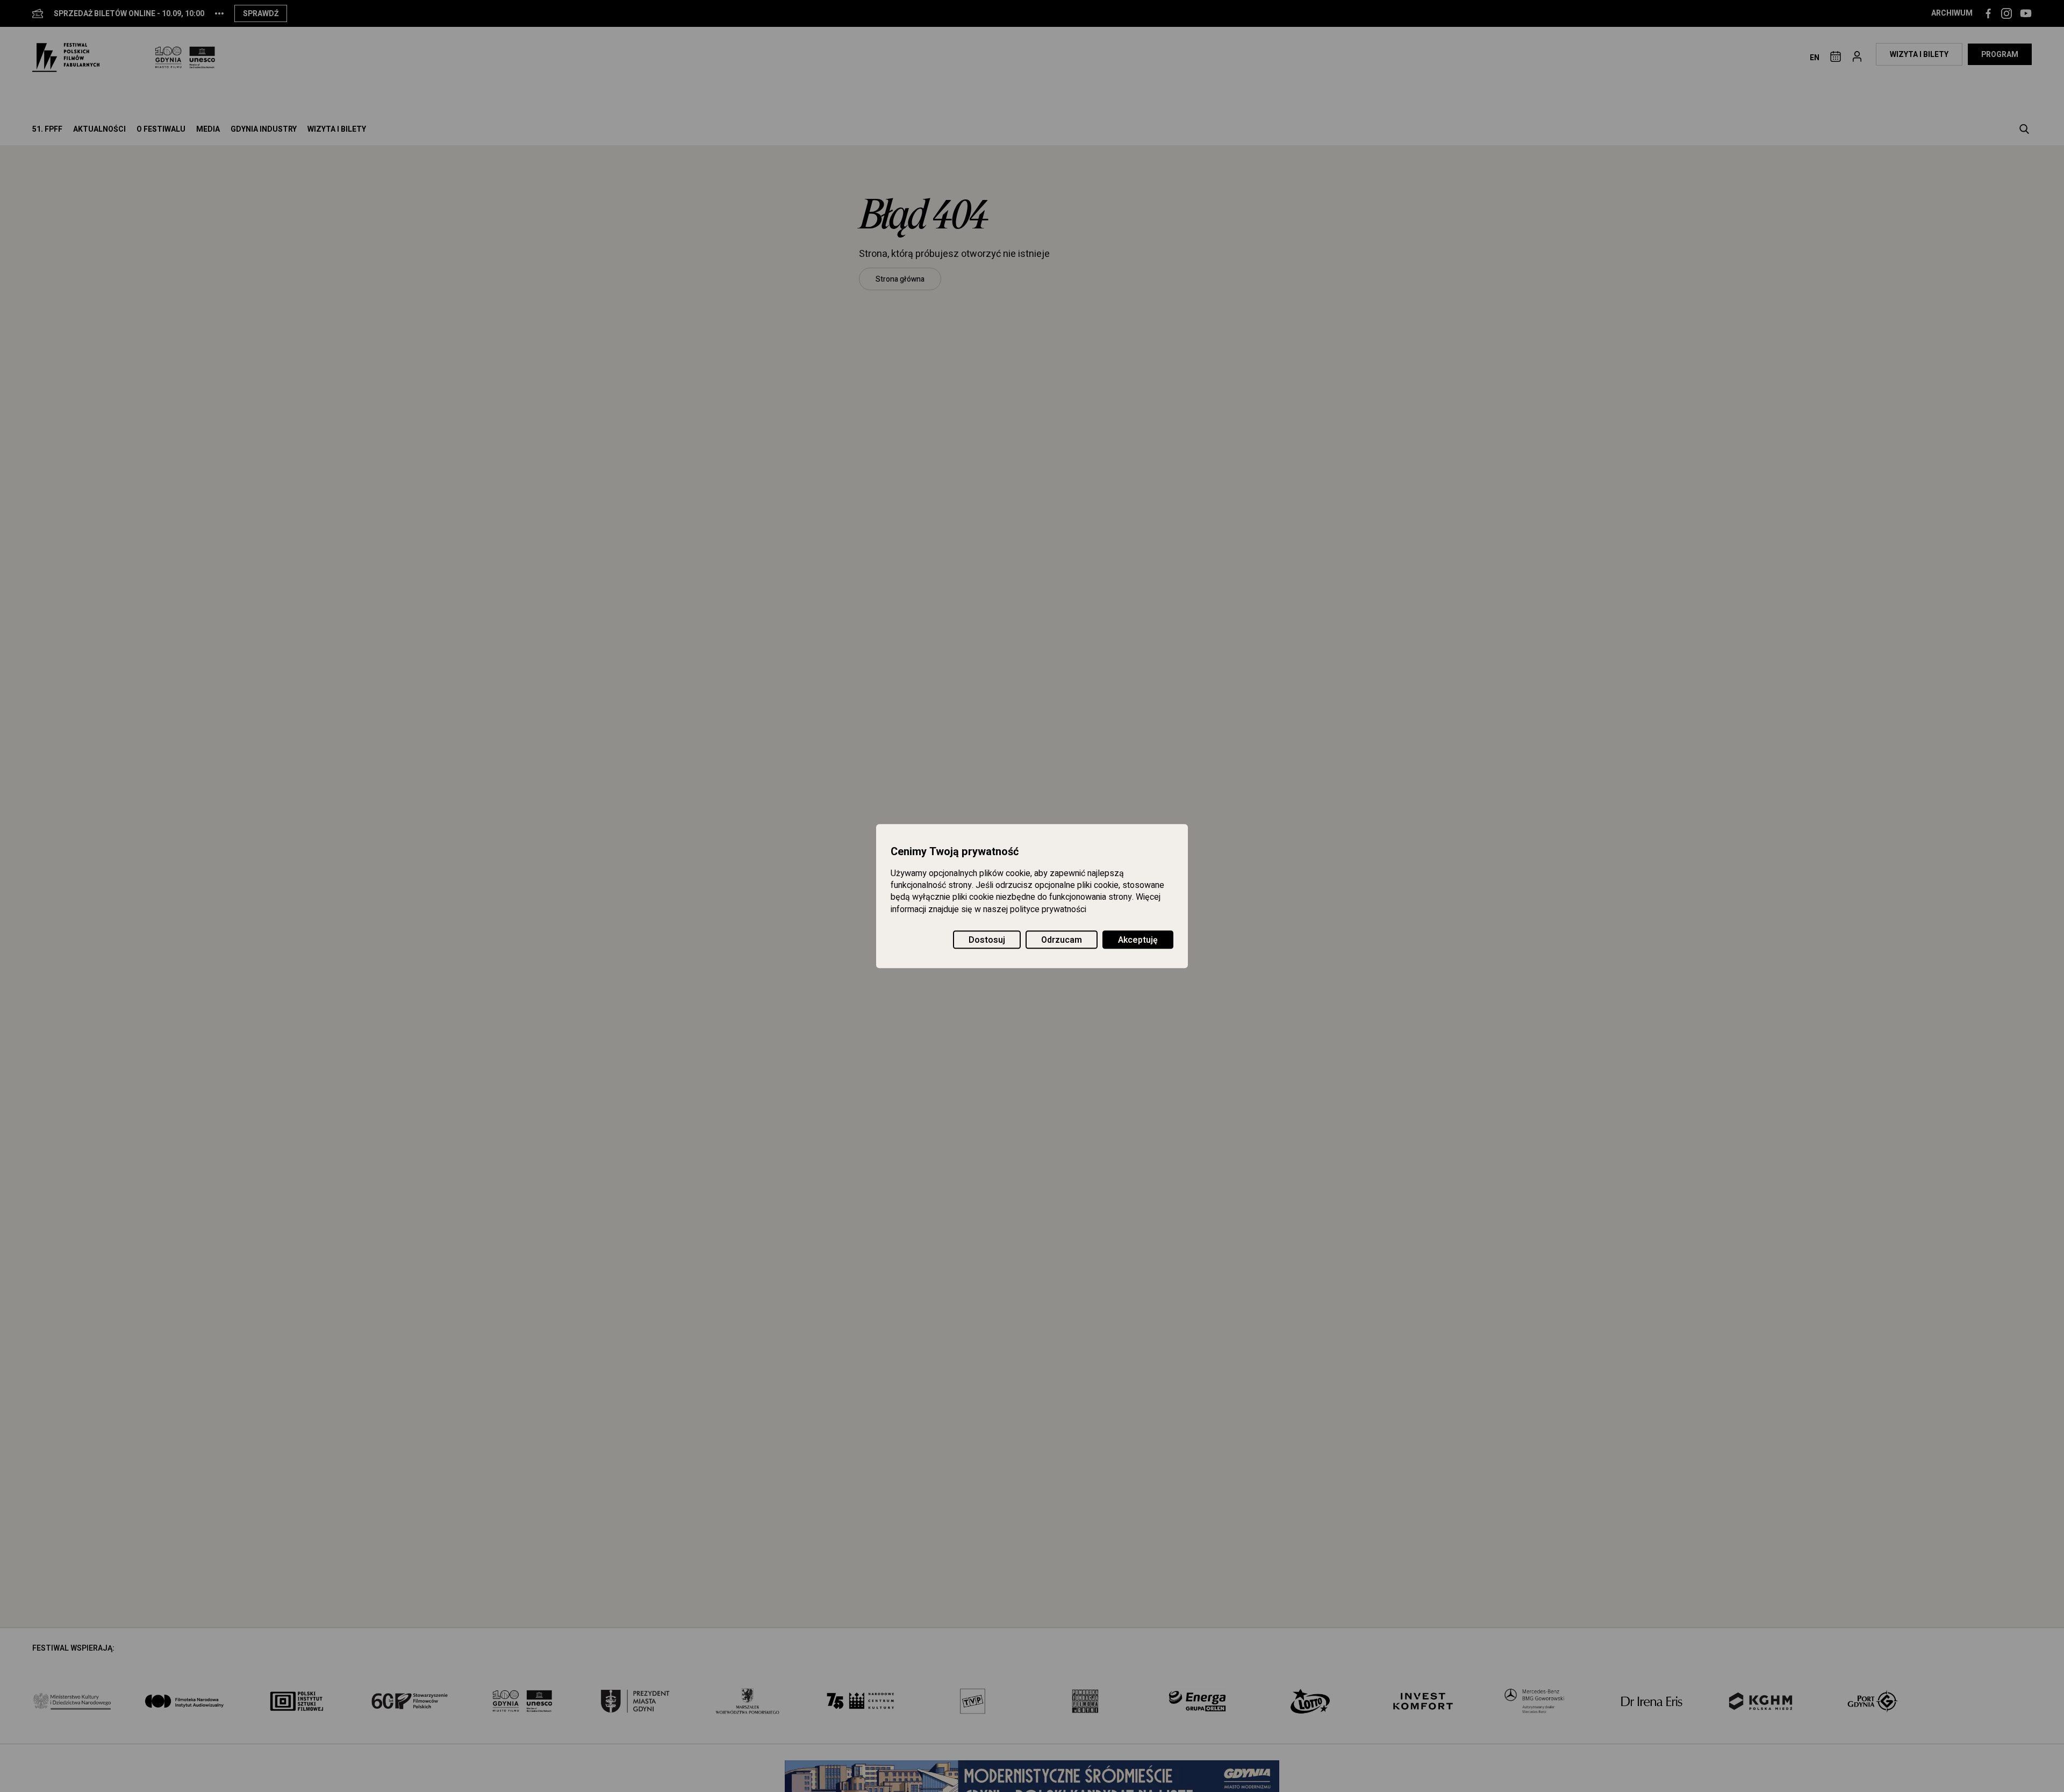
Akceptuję (1138, 940)
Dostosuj (987, 940)
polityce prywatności (1048, 909)
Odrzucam (1062, 940)
